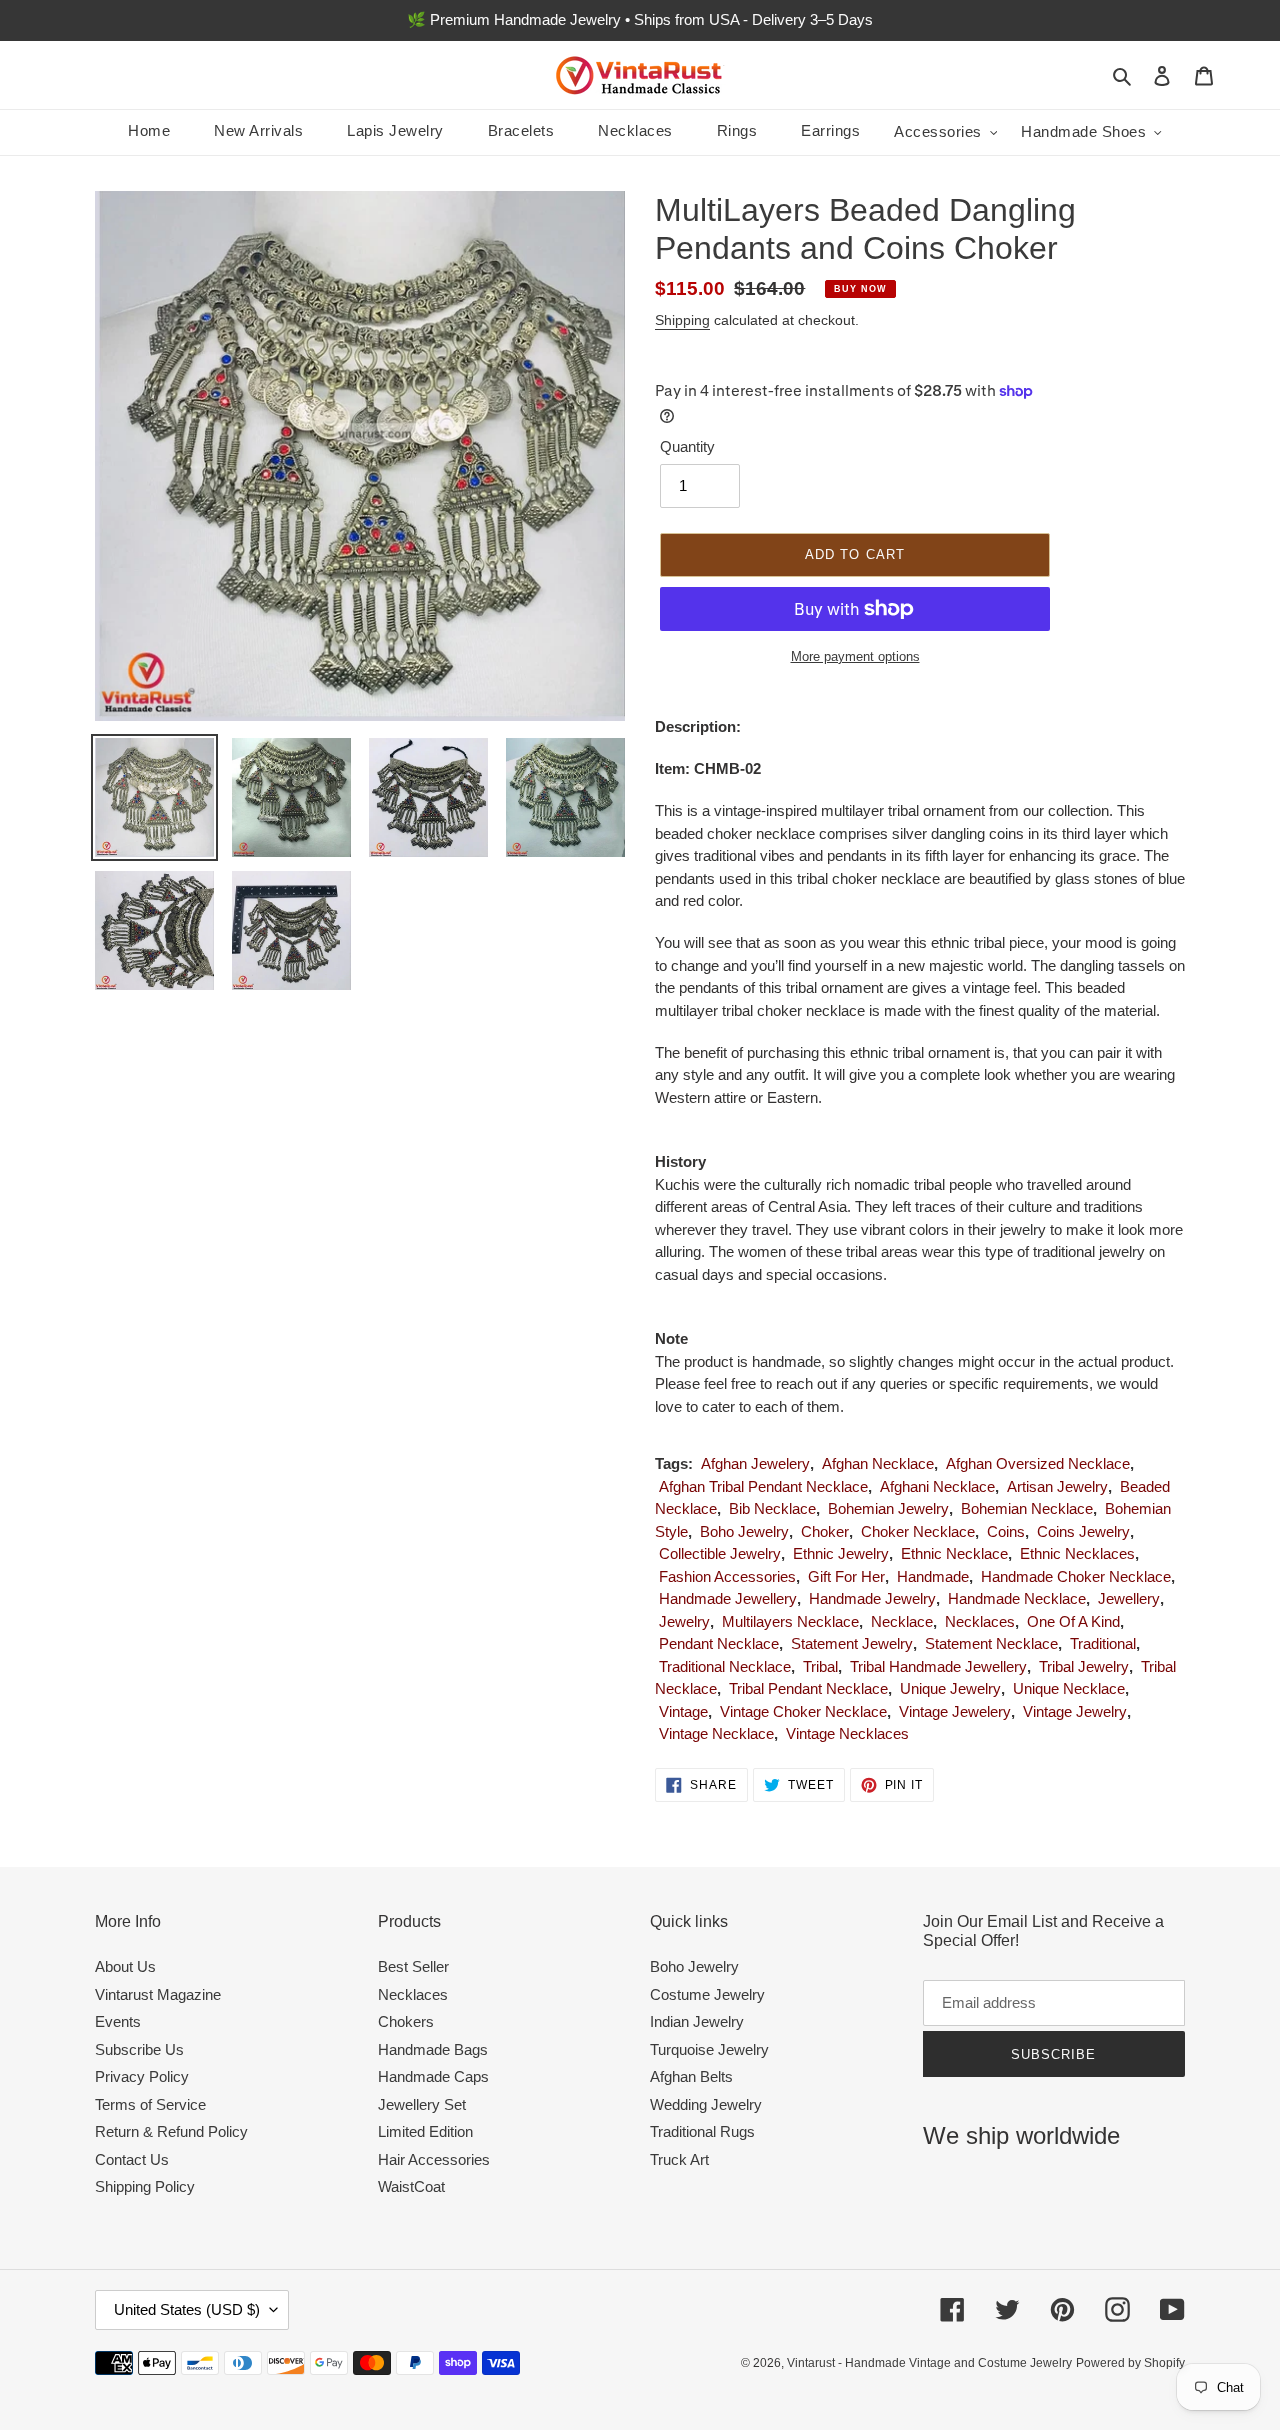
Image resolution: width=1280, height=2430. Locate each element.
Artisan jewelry (1057, 1486)
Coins (1006, 1531)
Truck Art (679, 2159)
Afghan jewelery (755, 1463)
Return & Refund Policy (171, 2131)
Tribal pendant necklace (808, 1688)
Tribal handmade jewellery (938, 1666)
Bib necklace (772, 1508)
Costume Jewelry (707, 1994)
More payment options (855, 656)
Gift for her (846, 1576)
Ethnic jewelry (841, 1553)
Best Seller (413, 1966)
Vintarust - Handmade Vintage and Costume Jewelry (929, 2363)
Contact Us (132, 2159)
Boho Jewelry (694, 1966)
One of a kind (1073, 1621)
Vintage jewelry (1075, 1711)
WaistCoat (411, 2186)
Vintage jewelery (955, 1711)
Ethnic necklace (954, 1553)
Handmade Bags (433, 2049)
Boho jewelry (744, 1531)
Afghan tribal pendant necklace (763, 1486)
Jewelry (684, 1621)
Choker (825, 1531)
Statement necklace (991, 1643)
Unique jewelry (950, 1688)
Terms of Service (150, 2104)
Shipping (682, 320)
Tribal (820, 1666)
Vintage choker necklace (803, 1711)
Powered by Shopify (1130, 2363)
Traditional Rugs (702, 2131)
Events (118, 2021)
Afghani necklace (937, 1486)
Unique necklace (1069, 1688)
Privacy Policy (142, 2076)
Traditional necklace (725, 1666)
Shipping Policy (145, 2186)
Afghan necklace (878, 1463)
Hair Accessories (434, 2159)
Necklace (902, 1621)
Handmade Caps (433, 2076)
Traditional (1103, 1643)
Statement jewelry (852, 1643)
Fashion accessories (727, 1576)
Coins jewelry (1083, 1531)
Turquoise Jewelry (709, 2049)
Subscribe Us (139, 2049)
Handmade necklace (1017, 1598)
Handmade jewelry (872, 1598)
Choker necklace (918, 1531)
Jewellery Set (422, 2104)
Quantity (687, 446)
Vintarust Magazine (158, 1994)
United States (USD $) (187, 2309)
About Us (125, 1966)
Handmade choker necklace (1076, 1576)
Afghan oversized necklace (1038, 1463)
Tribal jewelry (1084, 1666)
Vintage (683, 1711)
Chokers (406, 2021)
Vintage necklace (716, 1733)
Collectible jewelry (720, 1553)
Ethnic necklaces (1077, 1553)
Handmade (933, 1576)
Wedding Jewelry (706, 2104)
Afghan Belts (691, 2076)
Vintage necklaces (847, 1733)
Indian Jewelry (697, 2021)
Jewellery (1129, 1598)
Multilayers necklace (790, 1621)
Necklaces (980, 1621)
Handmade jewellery (728, 1598)
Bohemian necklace (1027, 1508)
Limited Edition (425, 2131)
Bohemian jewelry (888, 1508)
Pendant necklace (719, 1643)
